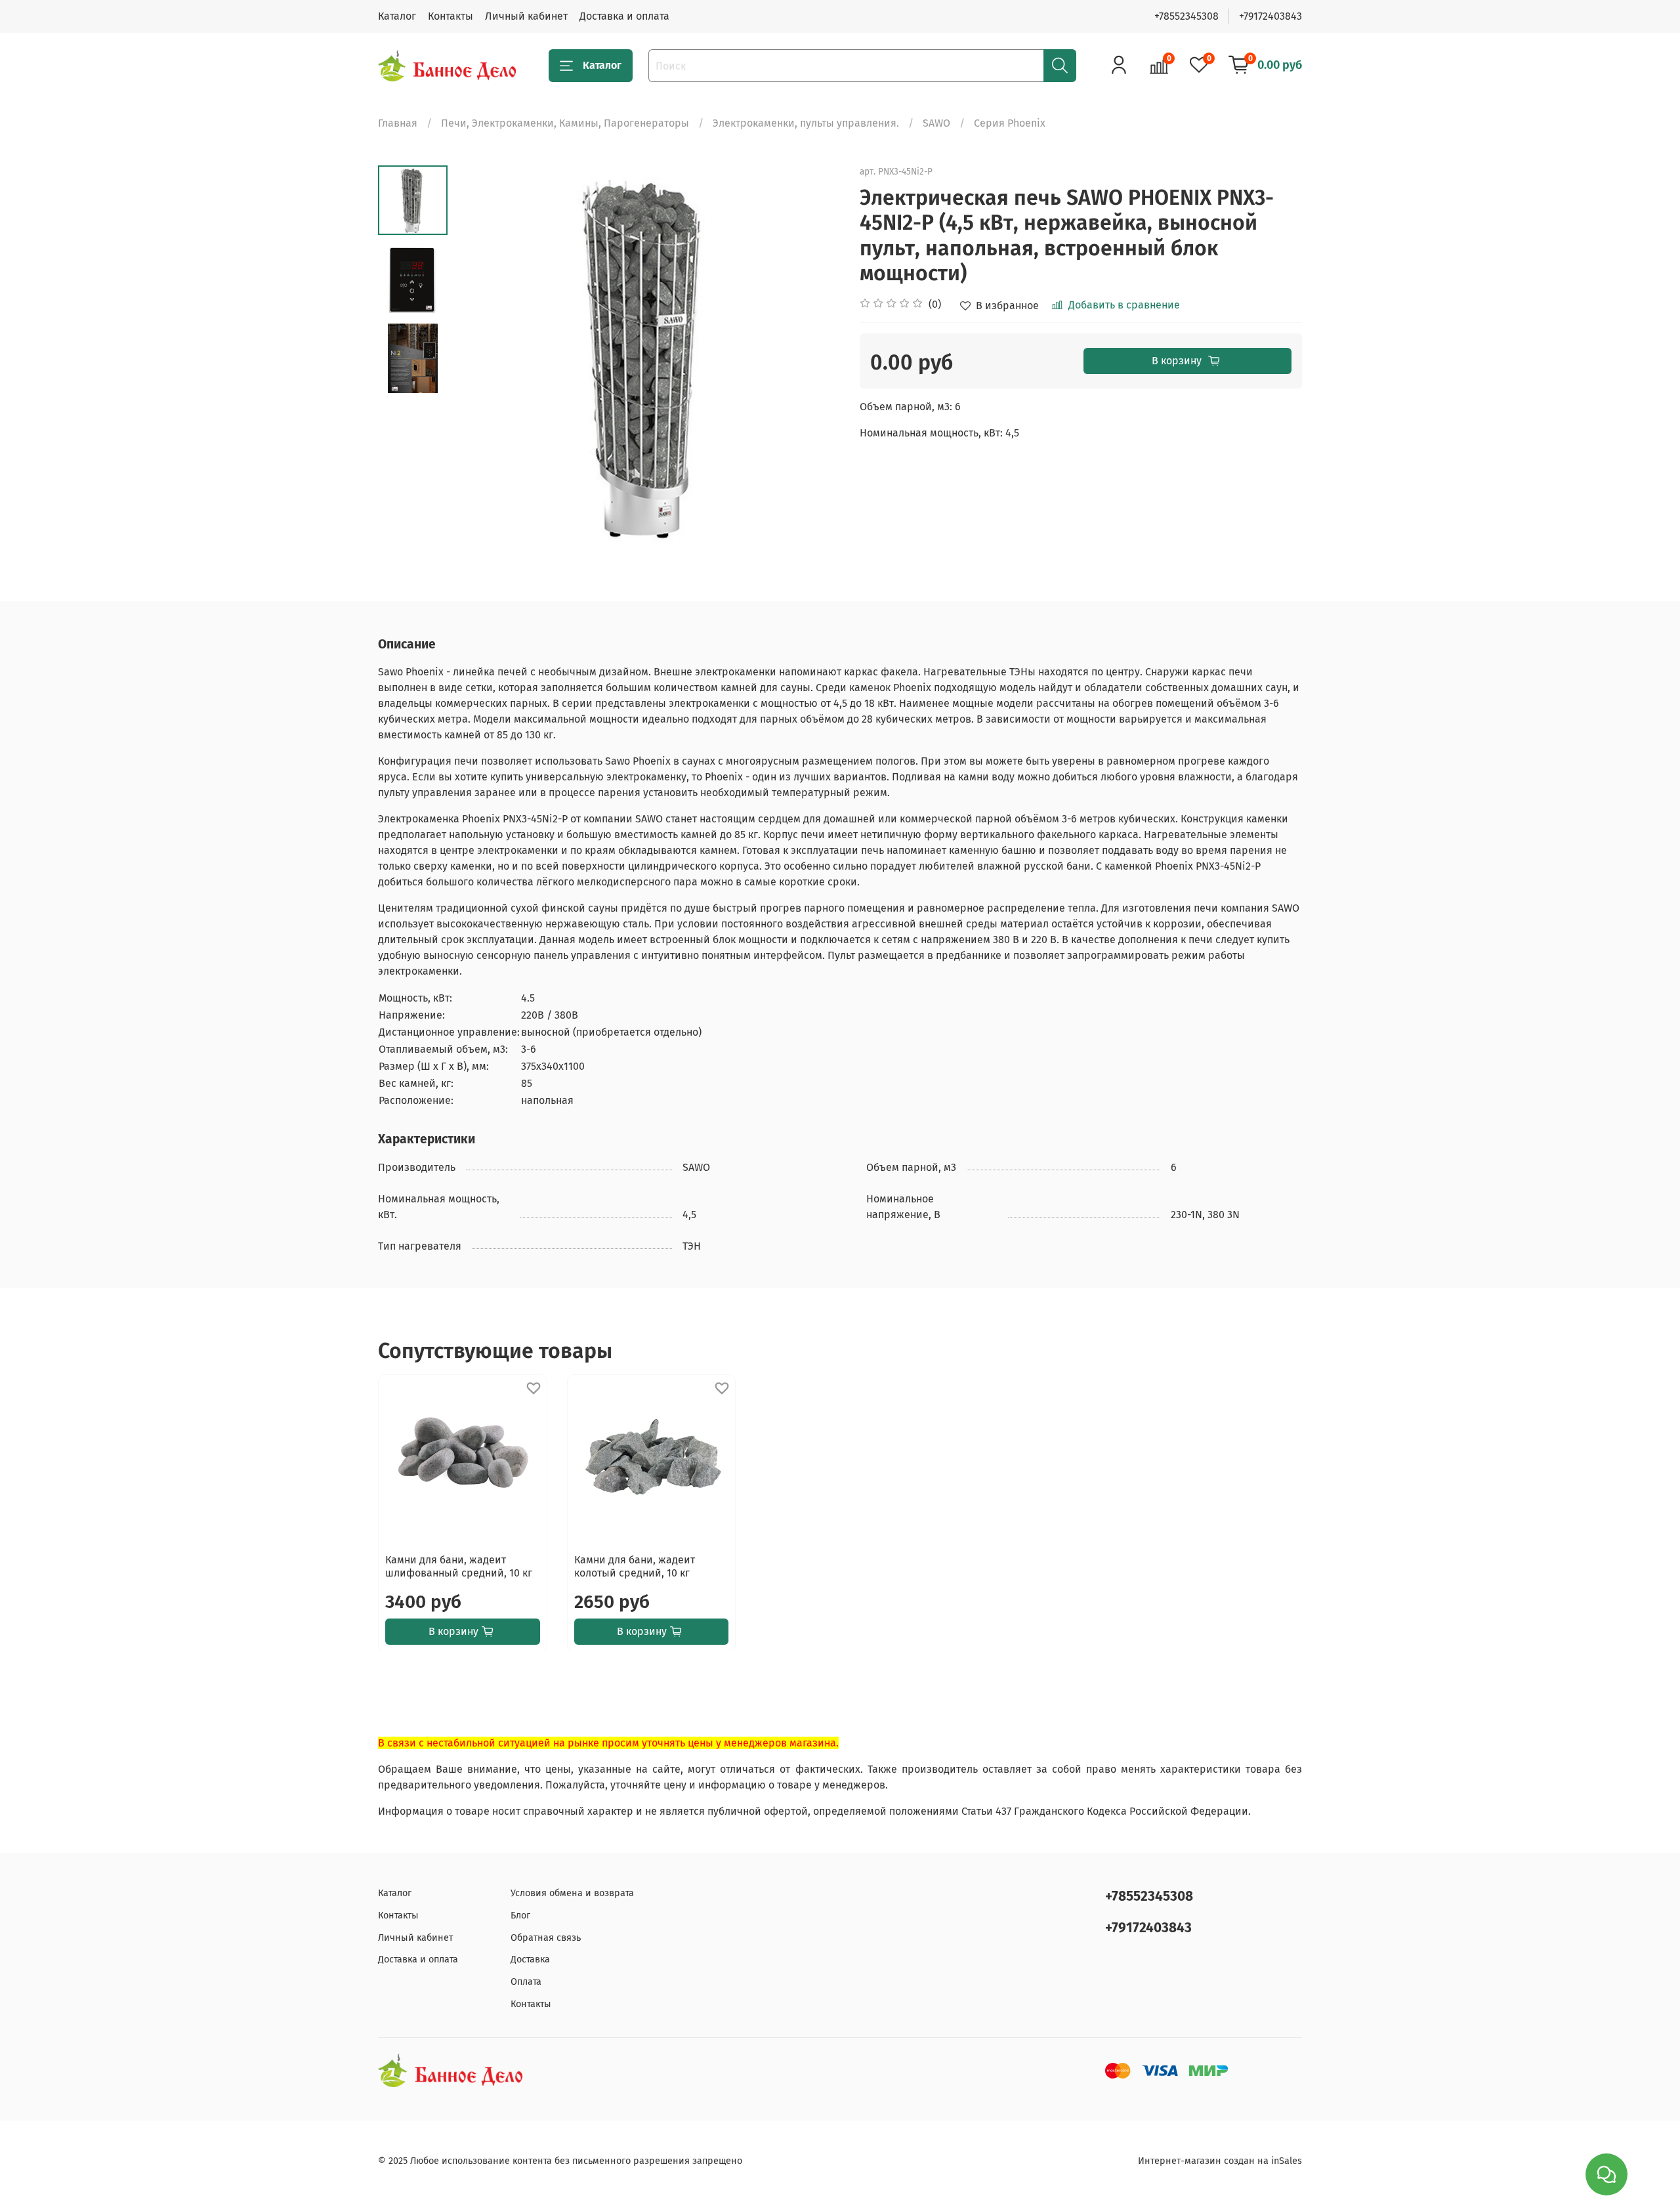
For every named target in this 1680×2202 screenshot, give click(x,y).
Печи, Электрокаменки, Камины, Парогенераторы (565, 123)
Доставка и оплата (624, 16)
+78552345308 (1186, 16)
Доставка (530, 1959)
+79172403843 (1270, 16)
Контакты (451, 16)
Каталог (397, 16)
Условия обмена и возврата (572, 1893)
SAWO (936, 123)
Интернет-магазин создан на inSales (1220, 2161)
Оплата (526, 1982)
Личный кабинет (526, 16)
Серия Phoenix (1010, 123)
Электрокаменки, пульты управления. (806, 123)
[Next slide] (814, 358)
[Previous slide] (480, 358)
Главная (398, 123)
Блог (520, 1916)
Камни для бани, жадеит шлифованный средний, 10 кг (459, 1566)
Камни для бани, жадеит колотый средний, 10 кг (635, 1566)
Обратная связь (546, 1938)
